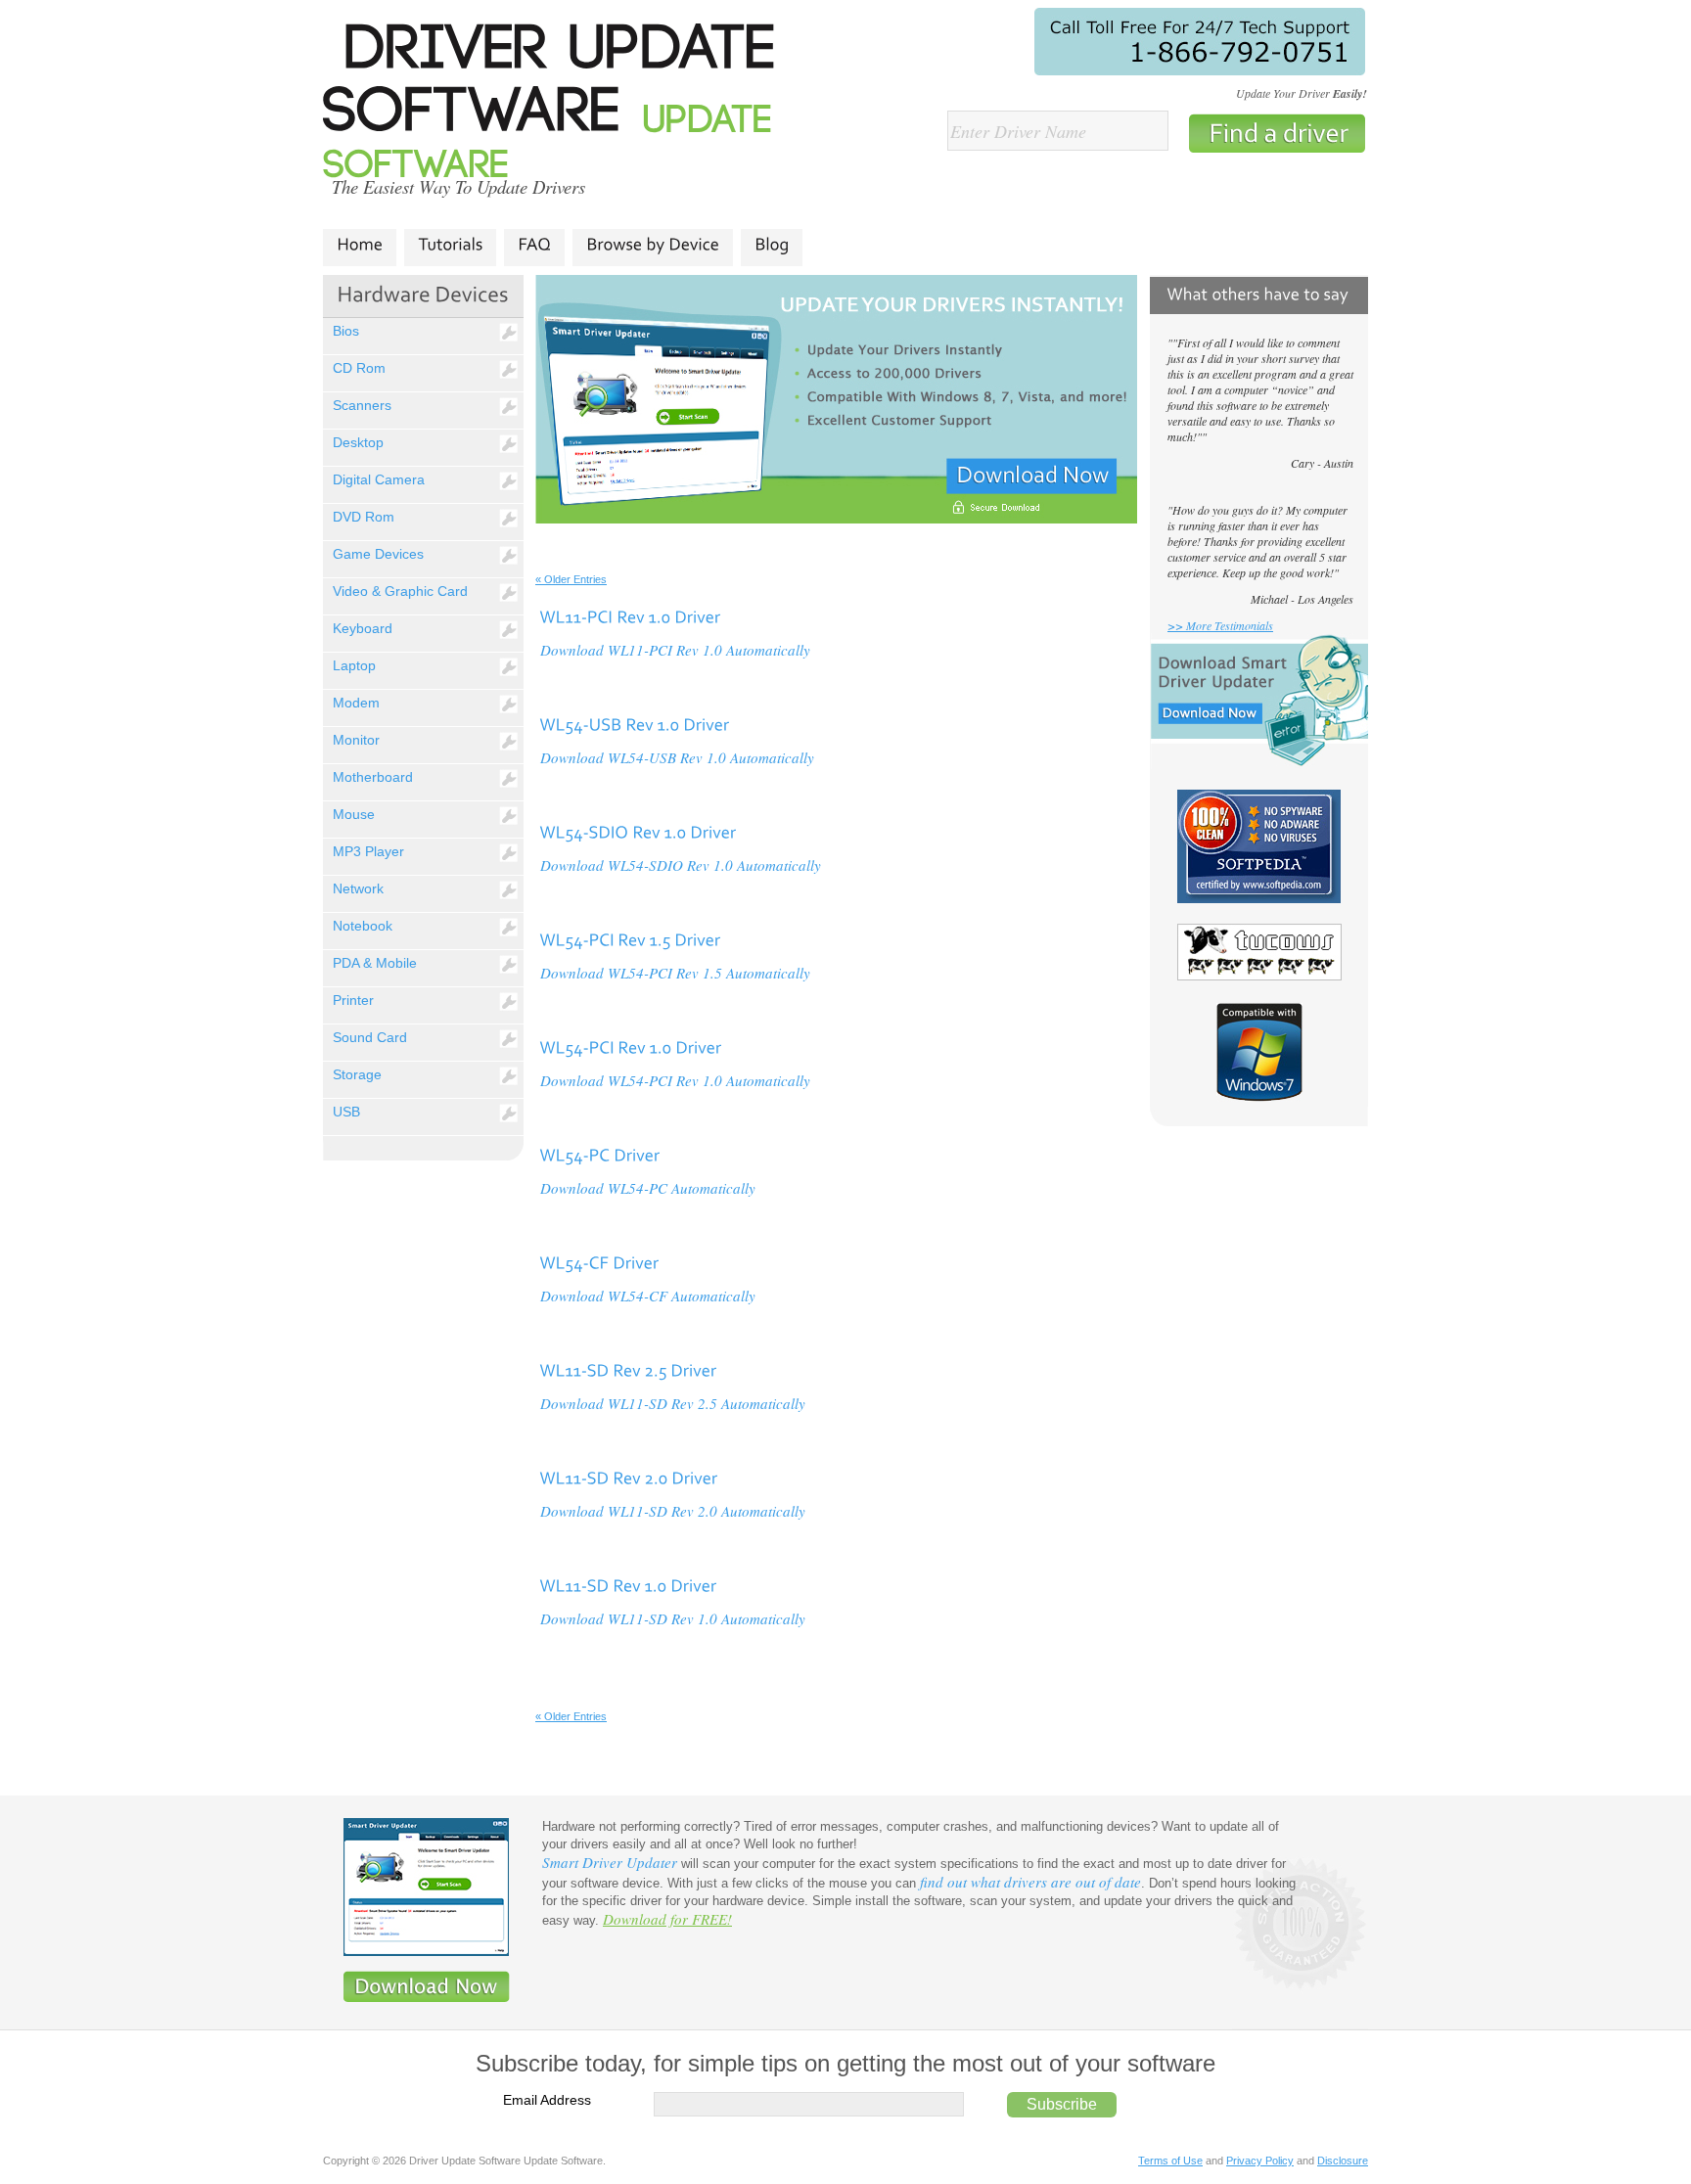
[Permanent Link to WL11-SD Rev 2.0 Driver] (628, 1477)
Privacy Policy (1260, 2161)
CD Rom (359, 368)
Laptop (354, 665)
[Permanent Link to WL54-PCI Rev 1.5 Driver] (630, 938)
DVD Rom (364, 517)
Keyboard (363, 628)
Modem (356, 703)
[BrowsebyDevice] (653, 245)
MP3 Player (368, 851)
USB (346, 1112)
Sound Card (370, 1037)
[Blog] (772, 245)
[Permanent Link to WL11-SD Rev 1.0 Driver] (628, 1584)
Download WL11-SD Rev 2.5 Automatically (673, 1403)
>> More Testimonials (1220, 625)
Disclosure (1343, 2161)
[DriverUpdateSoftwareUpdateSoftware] (561, 105)
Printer (353, 1000)
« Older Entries (571, 579)
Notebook (363, 926)
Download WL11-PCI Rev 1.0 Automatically (675, 650)
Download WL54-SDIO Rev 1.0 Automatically (681, 865)
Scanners (362, 405)
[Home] (360, 245)
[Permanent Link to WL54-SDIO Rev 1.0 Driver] (638, 831)
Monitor (356, 740)
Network (358, 888)
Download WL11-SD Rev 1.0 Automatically (673, 1618)
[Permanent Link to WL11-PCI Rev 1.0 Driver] (630, 615)
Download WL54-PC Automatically (648, 1188)
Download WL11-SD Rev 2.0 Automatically (673, 1511)
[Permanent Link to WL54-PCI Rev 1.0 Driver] (630, 1046)
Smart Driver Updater (610, 1862)
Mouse (354, 814)
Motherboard (373, 777)
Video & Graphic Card (400, 591)
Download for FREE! (667, 1919)
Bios (346, 331)
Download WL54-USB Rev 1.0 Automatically (677, 757)
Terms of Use (1170, 2161)
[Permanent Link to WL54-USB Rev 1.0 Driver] (634, 723)
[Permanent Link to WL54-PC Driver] (599, 1154)
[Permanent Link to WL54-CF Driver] (599, 1261)
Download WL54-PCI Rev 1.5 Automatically (675, 973)
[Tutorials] (450, 245)
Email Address (547, 2100)
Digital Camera (379, 479)
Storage (357, 1074)
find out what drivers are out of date (1030, 1882)
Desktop (358, 442)
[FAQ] (534, 245)
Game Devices (378, 554)
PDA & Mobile (375, 963)
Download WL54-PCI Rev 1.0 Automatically (675, 1080)
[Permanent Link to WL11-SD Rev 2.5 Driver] (628, 1369)
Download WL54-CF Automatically (648, 1296)
